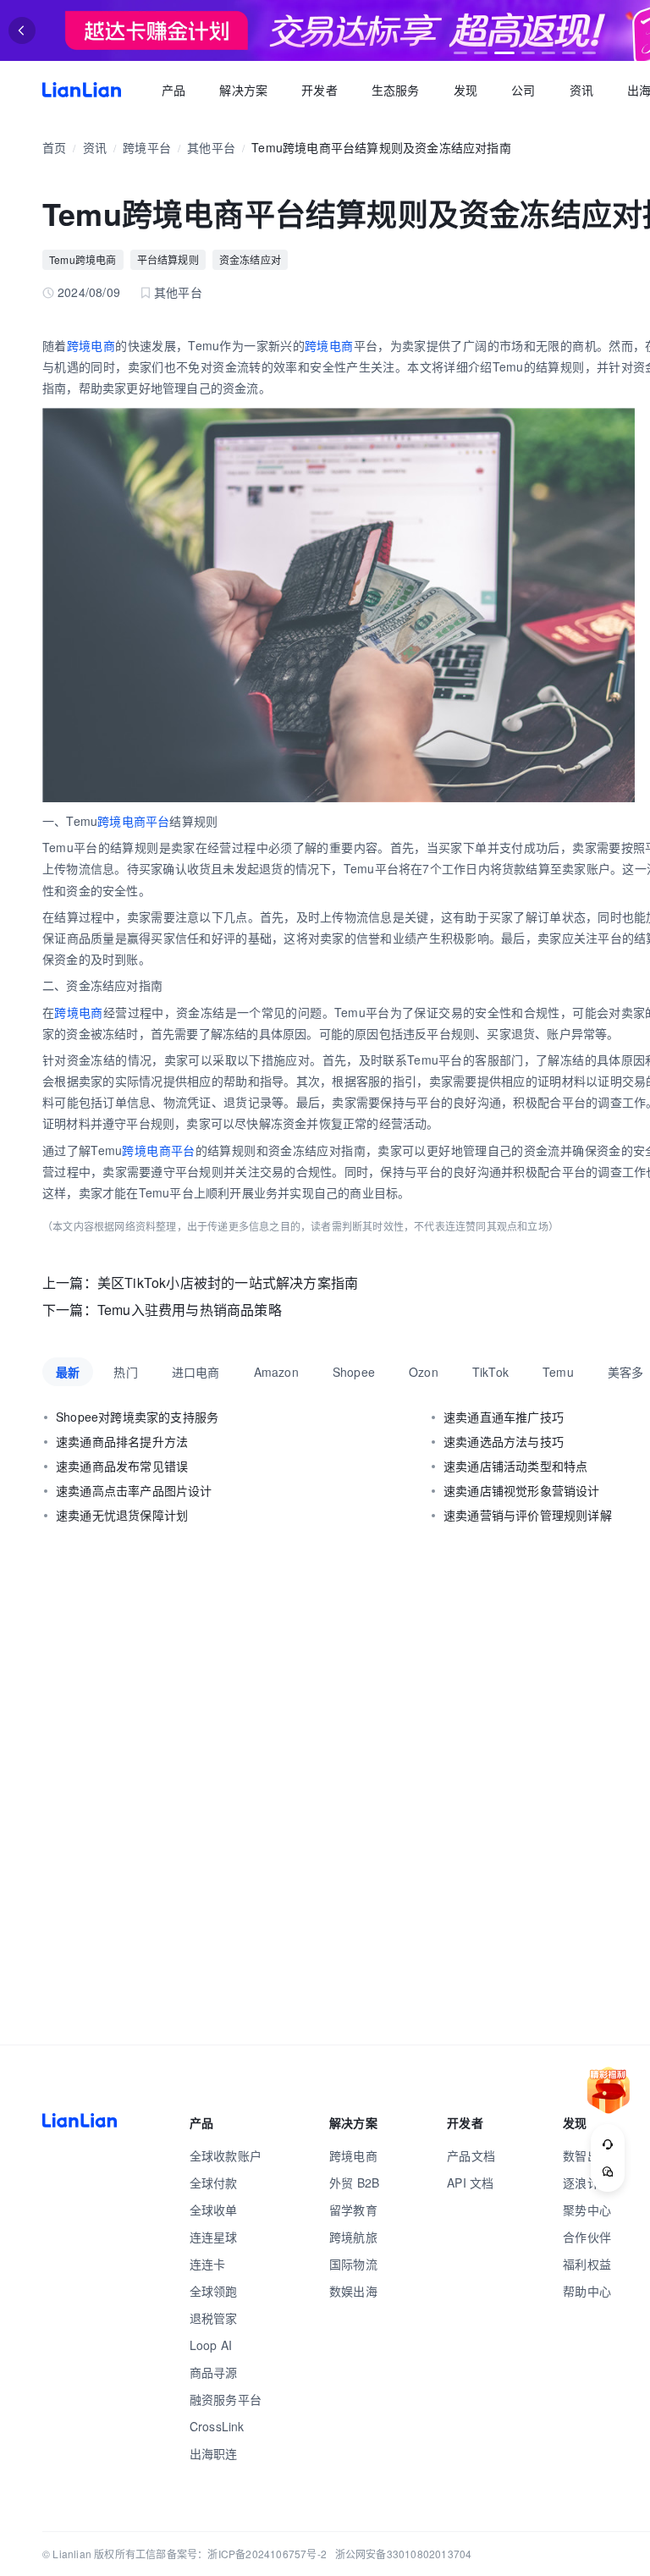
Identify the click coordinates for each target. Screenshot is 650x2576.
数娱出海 (353, 2291)
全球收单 (214, 2210)
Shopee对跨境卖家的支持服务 (137, 1417)
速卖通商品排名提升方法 (122, 1441)
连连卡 (208, 2264)
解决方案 (243, 90)
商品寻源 (214, 2372)
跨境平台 (147, 147)
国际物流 (353, 2264)
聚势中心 (587, 2210)
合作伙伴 (587, 2237)
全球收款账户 (226, 2155)
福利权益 (587, 2264)
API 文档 (470, 2182)
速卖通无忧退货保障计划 (122, 1515)
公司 (523, 90)
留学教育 (353, 2210)
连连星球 (214, 2237)
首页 (82, 90)
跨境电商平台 (133, 821)
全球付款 (214, 2182)
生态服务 (396, 90)
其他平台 (211, 147)
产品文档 (471, 2155)
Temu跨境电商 (83, 259)
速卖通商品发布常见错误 (122, 1466)
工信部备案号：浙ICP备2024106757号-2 (231, 2554)
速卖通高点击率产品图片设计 (134, 1490)
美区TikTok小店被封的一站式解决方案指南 (228, 1282)
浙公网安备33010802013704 (404, 2554)
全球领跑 (214, 2291)
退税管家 (214, 2318)
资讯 (581, 90)
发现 (465, 90)
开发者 (319, 90)
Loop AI (211, 2345)
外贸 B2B (354, 2182)
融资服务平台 (226, 2399)
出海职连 (214, 2453)
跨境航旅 (353, 2237)
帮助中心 (587, 2291)
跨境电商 (91, 345)
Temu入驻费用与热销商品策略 (190, 1310)
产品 (174, 90)
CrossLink (217, 2426)
